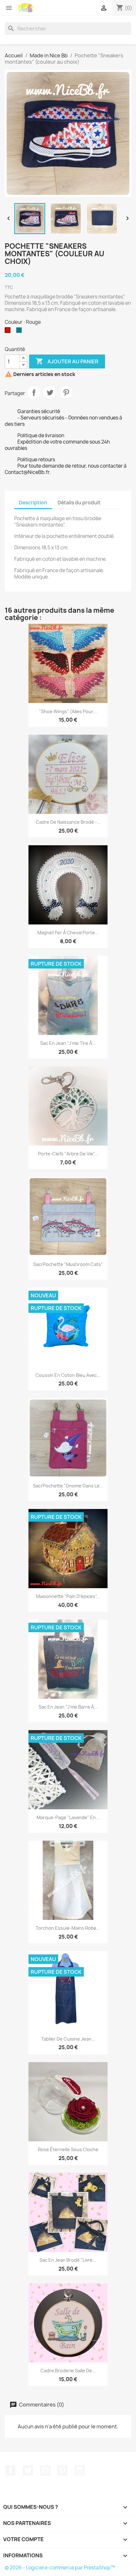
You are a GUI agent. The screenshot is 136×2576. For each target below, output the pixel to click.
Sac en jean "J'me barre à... (68, 1707)
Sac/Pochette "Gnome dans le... (68, 1486)
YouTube (45, 2471)
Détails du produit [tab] (79, 503)
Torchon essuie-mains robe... (68, 1928)
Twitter (28, 2471)
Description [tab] (33, 503)
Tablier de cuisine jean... (68, 2039)
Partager (34, 393)
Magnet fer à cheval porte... (68, 933)
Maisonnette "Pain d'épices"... (68, 1596)
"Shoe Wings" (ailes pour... (68, 711)
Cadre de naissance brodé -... (68, 822)
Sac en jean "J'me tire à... (68, 1043)
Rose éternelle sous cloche (68, 2149)
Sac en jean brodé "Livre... (68, 2260)
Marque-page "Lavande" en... (68, 1817)
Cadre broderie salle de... (68, 2371)
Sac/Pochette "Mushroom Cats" (68, 1264)
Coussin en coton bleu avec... (68, 1375)
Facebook (10, 2471)
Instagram (80, 2471)
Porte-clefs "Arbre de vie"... (68, 1154)
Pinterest (66, 393)
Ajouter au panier (67, 361)
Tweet (50, 393)
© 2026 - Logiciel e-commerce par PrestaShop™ (60, 2568)
